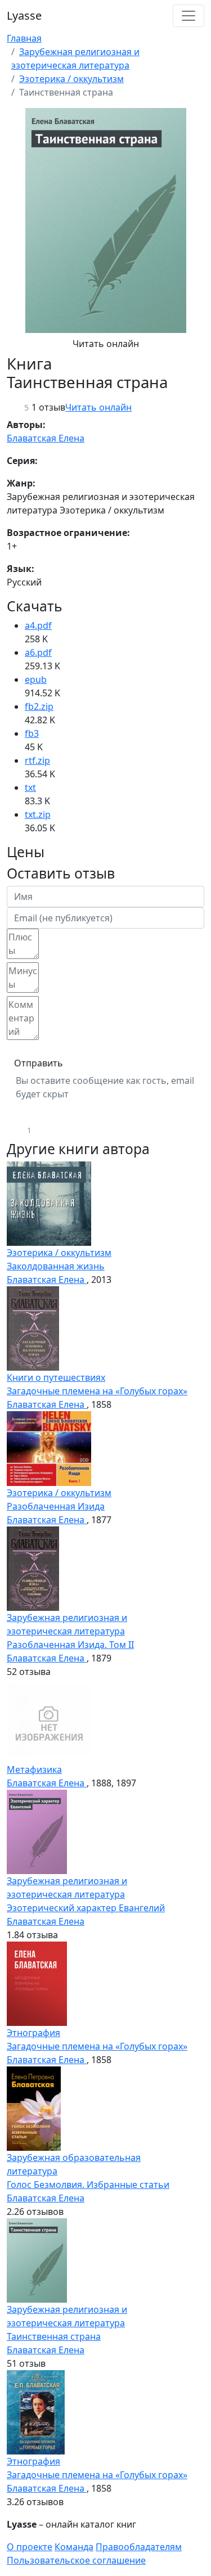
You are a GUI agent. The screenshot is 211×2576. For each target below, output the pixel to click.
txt (30, 787)
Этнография (33, 2033)
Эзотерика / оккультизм (71, 79)
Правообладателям (139, 2547)
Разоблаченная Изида (56, 1506)
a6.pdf (38, 652)
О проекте (30, 2547)
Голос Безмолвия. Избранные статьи (88, 2185)
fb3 (32, 733)
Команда (74, 2547)
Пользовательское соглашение (76, 2560)
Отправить (39, 1063)
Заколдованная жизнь (56, 1266)
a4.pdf (38, 625)
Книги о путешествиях (56, 1377)
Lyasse (24, 15)
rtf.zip (37, 760)
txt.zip (38, 814)
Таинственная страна (54, 2336)
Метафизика (34, 1769)
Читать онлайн (106, 344)
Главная (24, 38)
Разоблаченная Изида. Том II (70, 1645)
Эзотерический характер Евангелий (86, 1908)
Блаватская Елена (46, 438)
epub (36, 679)
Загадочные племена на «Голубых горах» (97, 1391)
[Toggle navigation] (188, 16)
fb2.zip (39, 706)
